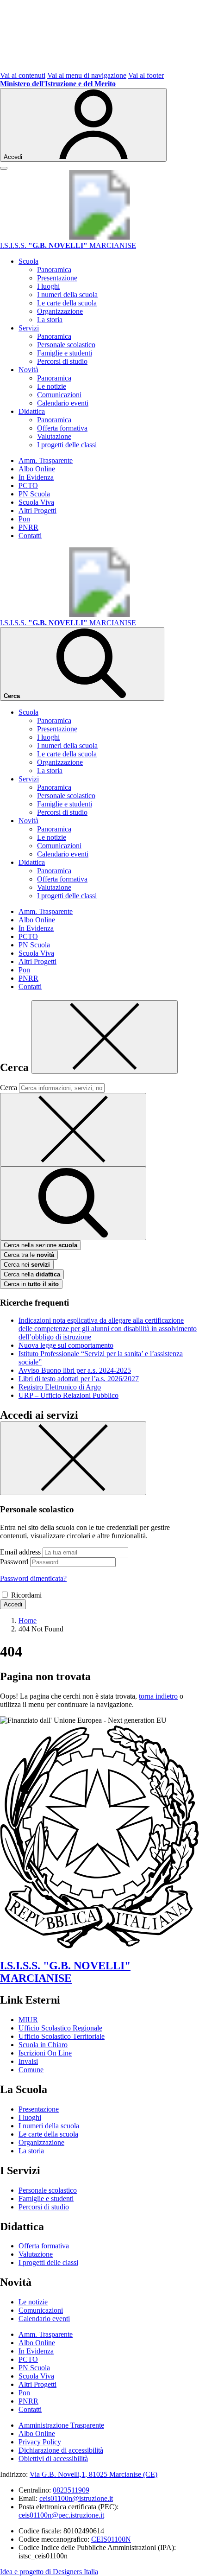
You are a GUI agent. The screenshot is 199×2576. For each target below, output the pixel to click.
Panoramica (54, 270)
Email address (20, 1552)
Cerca (9, 1088)
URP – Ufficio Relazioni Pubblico (68, 1395)
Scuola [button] (28, 261)
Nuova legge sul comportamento (66, 1345)
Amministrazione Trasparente (61, 2425)
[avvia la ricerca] (73, 1203)
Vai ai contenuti (23, 75)
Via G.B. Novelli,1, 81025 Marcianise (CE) (93, 2474)
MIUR (28, 2020)
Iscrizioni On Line (45, 2053)
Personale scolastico (66, 345)
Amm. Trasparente (46, 460)
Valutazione (54, 436)
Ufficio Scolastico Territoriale (62, 2036)
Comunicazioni (59, 395)
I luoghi (48, 286)
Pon (24, 519)
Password (14, 1562)
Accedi (13, 1604)
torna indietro (158, 1696)
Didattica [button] (32, 411)
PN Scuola (34, 494)
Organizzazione (60, 311)
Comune (31, 2070)
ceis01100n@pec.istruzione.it (61, 2515)
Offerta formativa (62, 428)
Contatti (30, 536)
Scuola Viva (36, 502)
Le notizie (52, 386)
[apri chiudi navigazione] (4, 168)
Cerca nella (32, 1274)
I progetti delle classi (67, 445)
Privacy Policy (40, 2442)
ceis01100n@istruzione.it (76, 2498)
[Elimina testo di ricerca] (73, 1130)
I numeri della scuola (67, 295)
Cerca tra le (29, 1255)
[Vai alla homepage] (99, 237)
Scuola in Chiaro (43, 2045)
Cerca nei (27, 1265)
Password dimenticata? (33, 1578)
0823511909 (71, 2490)
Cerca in (31, 1284)
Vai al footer (146, 75)
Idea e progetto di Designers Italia (49, 2572)
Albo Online (37, 469)
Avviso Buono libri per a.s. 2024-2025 (75, 1370)
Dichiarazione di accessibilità (61, 2450)
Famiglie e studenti (65, 353)
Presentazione (57, 278)
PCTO (28, 485)
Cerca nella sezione (40, 1245)
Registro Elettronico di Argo (60, 1387)
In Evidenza (36, 477)
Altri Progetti (37, 511)
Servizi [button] (29, 328)
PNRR (28, 527)
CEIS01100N (111, 2539)
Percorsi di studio (62, 361)
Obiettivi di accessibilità (53, 2459)
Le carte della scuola (67, 303)
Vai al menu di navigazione (87, 75)
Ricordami (26, 1595)
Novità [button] (28, 370)
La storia (50, 320)
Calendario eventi (63, 403)
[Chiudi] (105, 1037)
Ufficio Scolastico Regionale (60, 2028)
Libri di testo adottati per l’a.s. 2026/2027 (79, 1379)
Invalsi (28, 2061)
